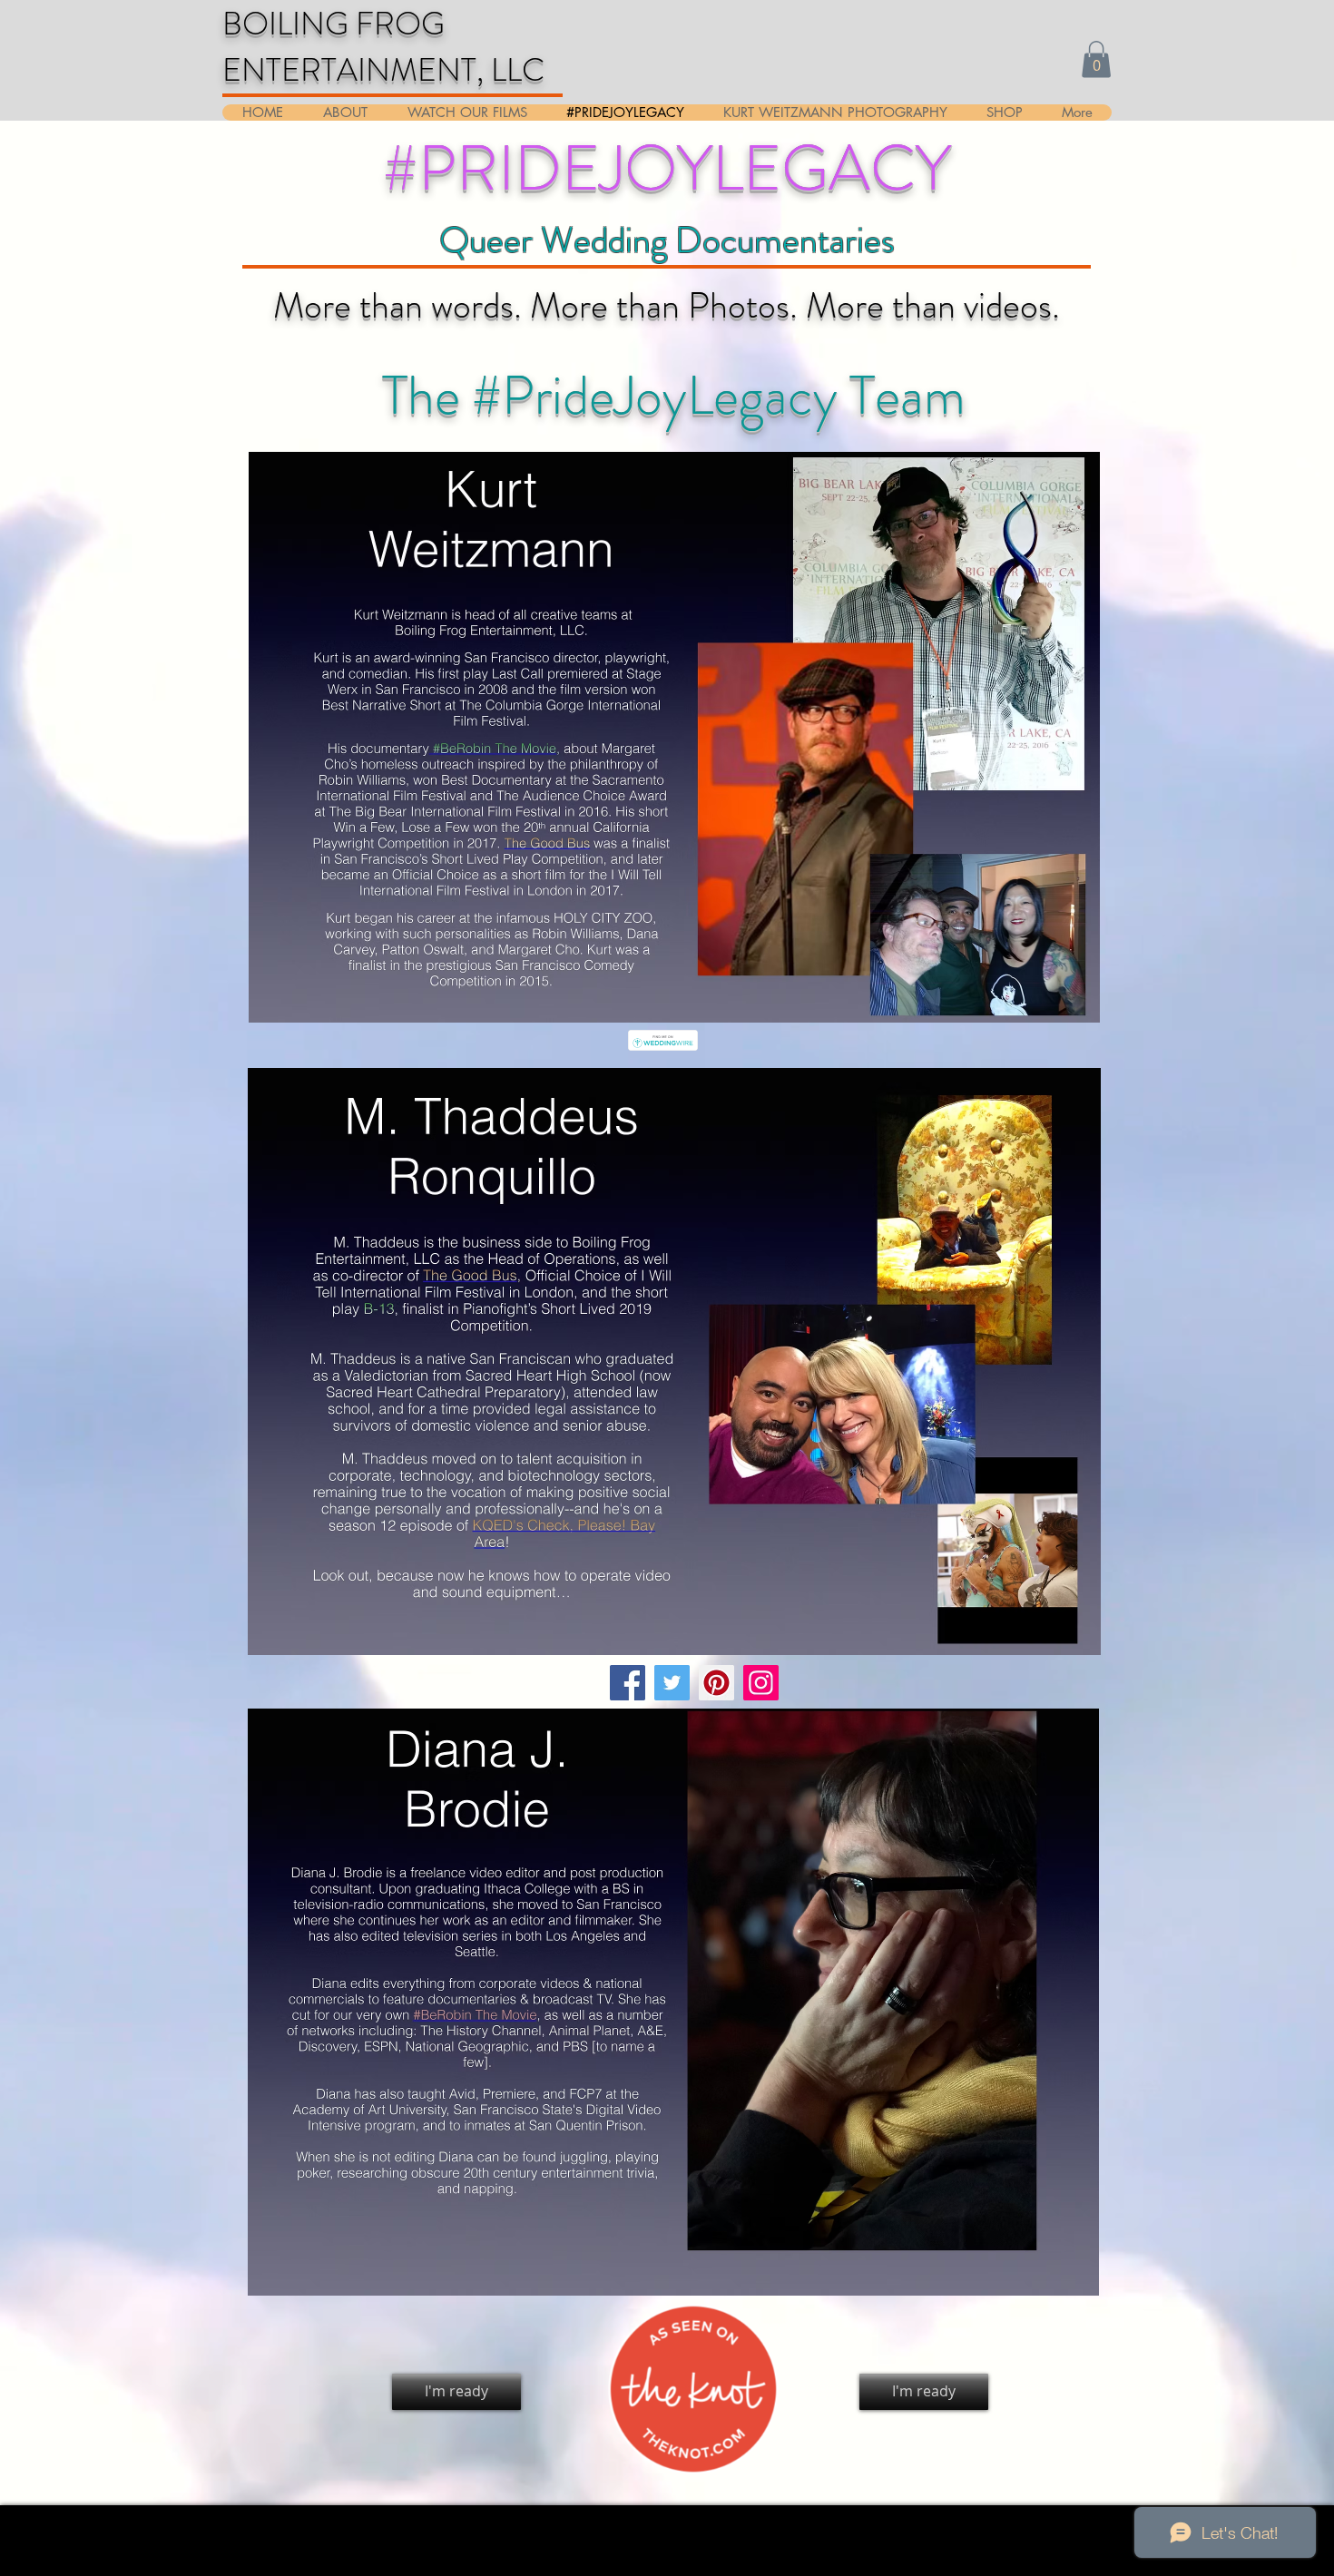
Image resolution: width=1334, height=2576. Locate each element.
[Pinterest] (716, 1683)
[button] (1096, 59)
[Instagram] (761, 1683)
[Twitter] (672, 1683)
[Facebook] (628, 1683)
